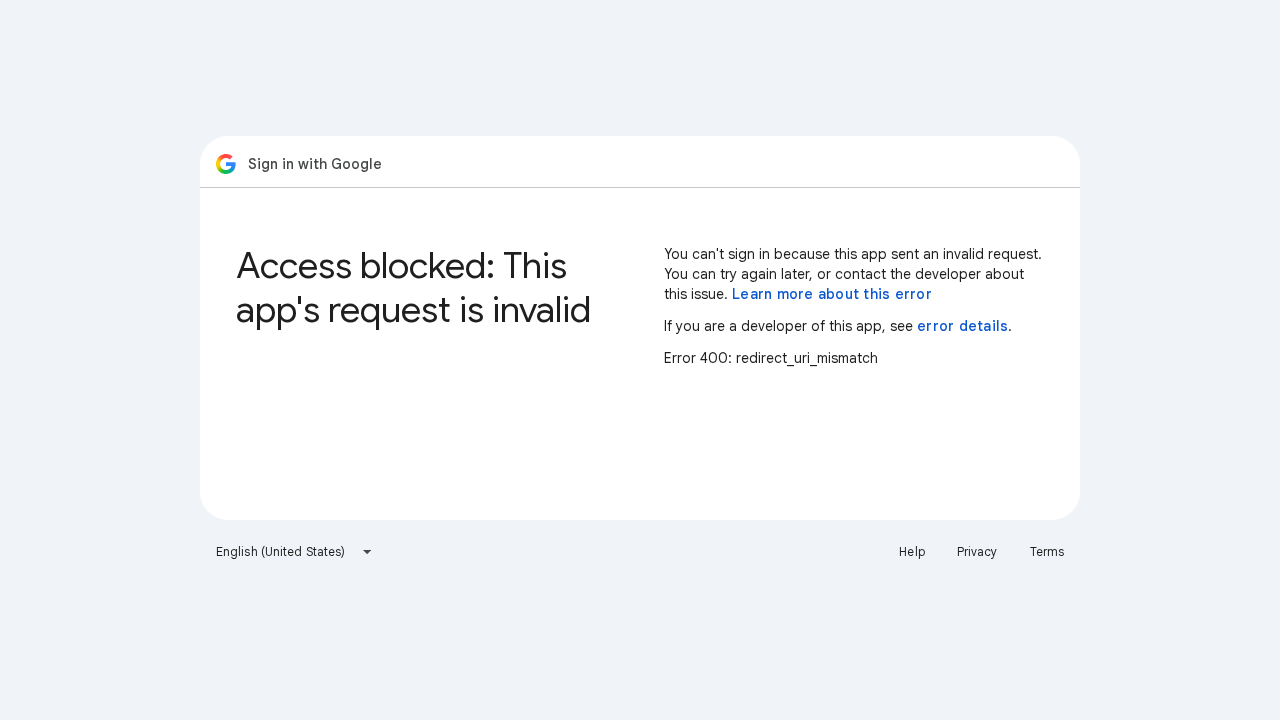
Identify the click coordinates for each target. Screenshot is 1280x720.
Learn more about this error (832, 294)
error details (962, 326)
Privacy (977, 551)
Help (911, 551)
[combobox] (294, 552)
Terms (1047, 551)
